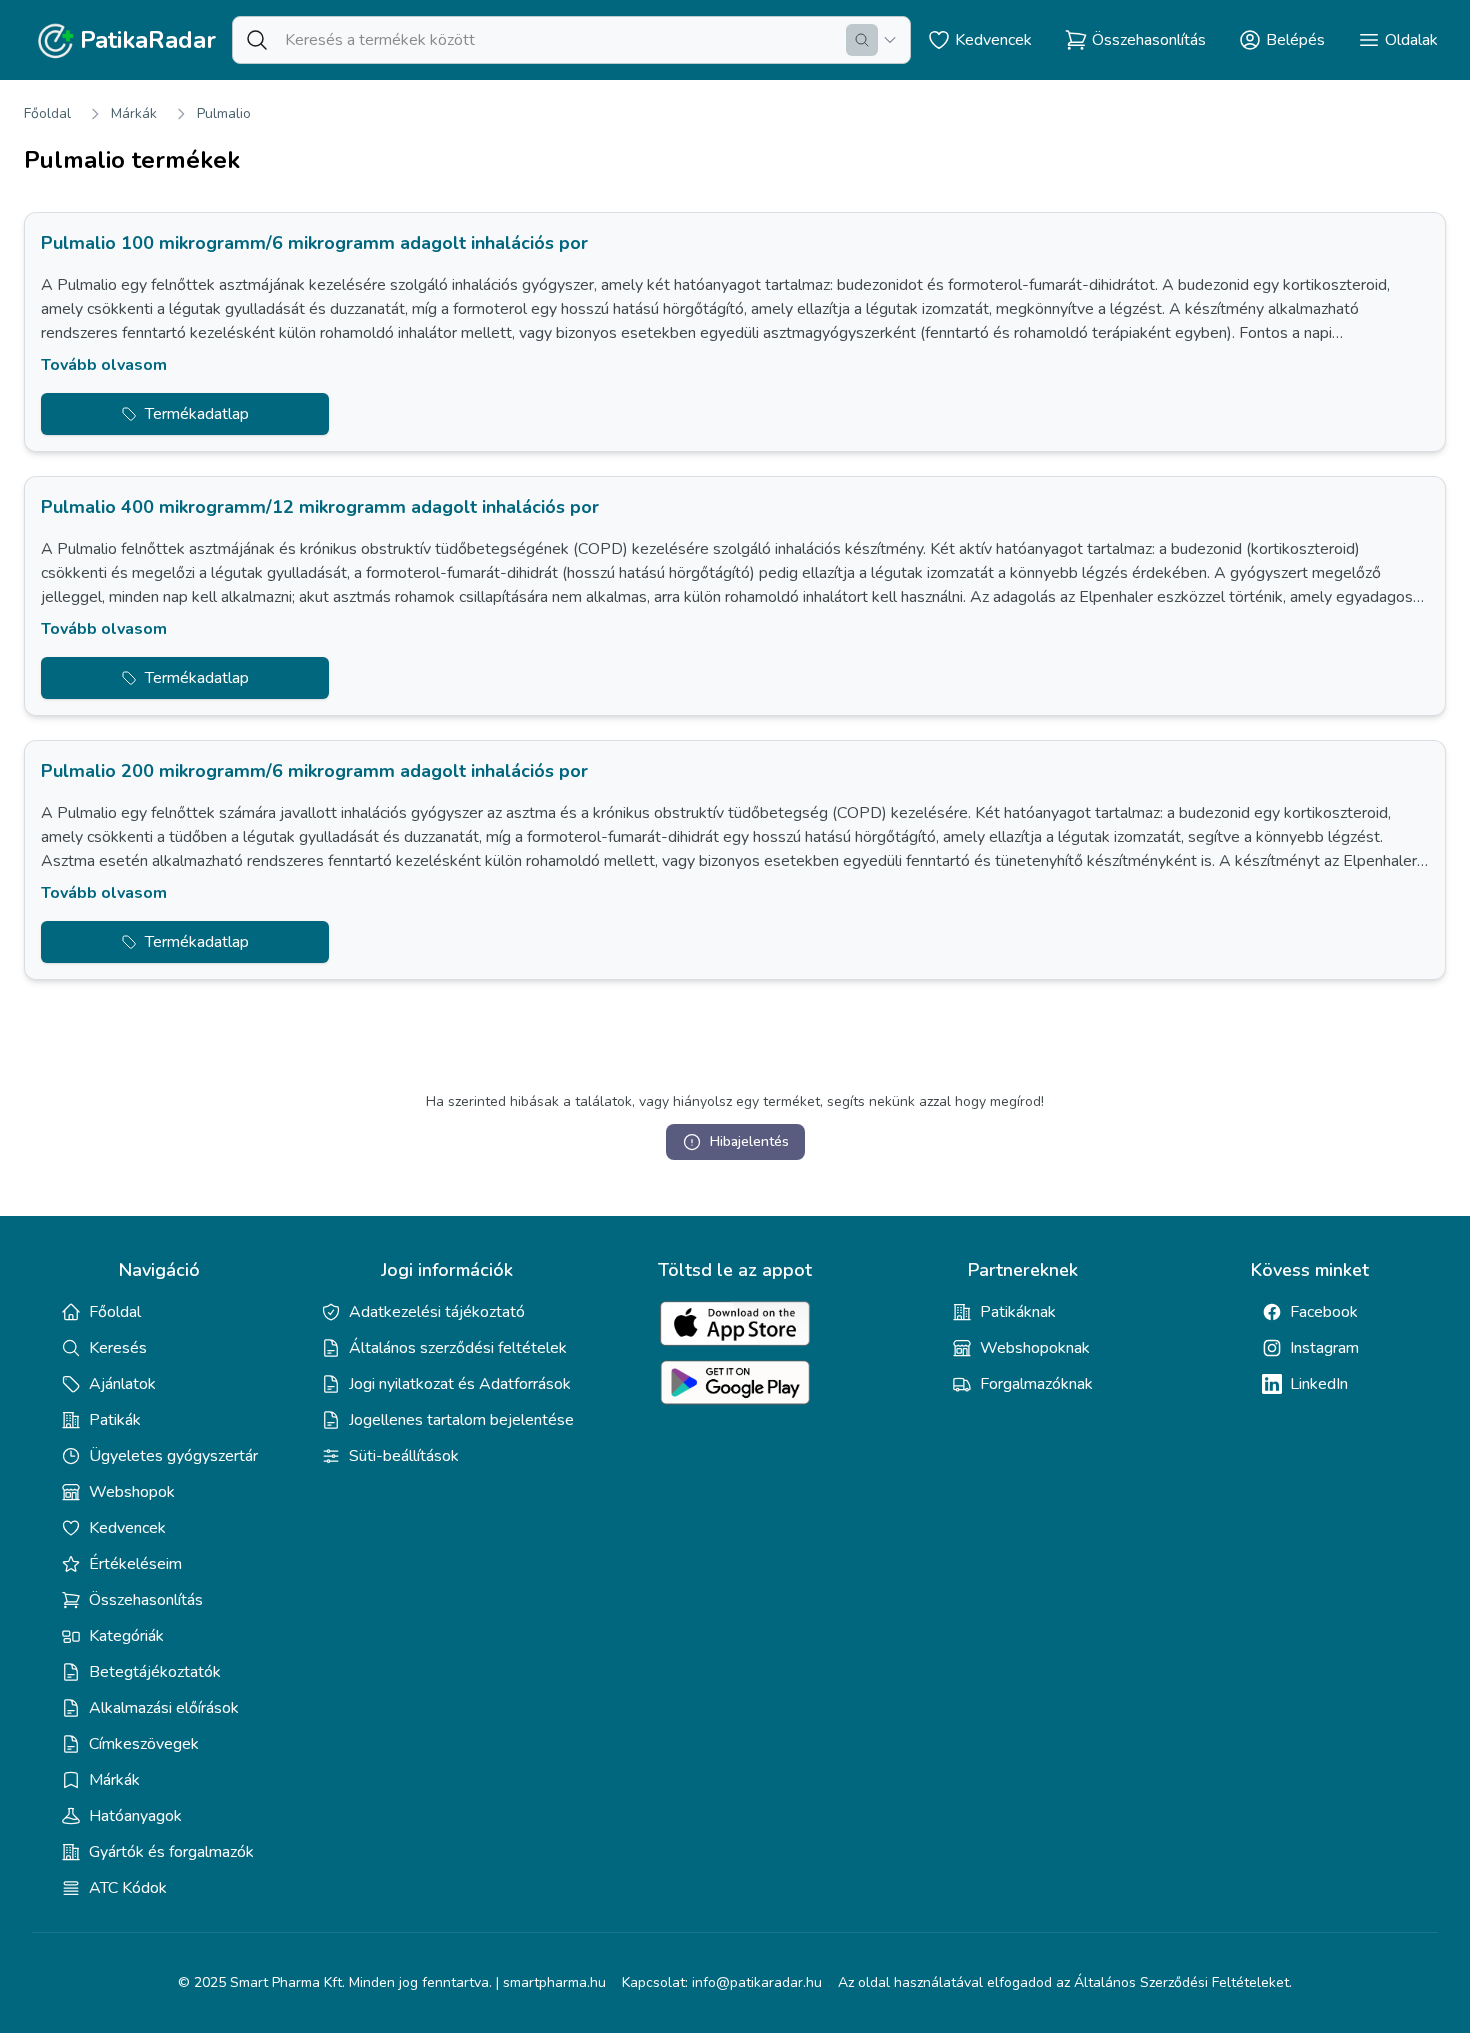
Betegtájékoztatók (155, 1672)
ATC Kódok (128, 1888)
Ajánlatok (122, 1384)
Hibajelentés (749, 1141)
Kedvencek (127, 1528)
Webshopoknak (1035, 1348)
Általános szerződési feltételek (458, 1348)
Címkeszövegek (144, 1744)
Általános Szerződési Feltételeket (1181, 1982)
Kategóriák (126, 1636)
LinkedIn (1319, 1384)
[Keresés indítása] (862, 40)
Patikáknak (1018, 1312)
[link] (735, 332)
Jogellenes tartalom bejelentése (461, 1420)
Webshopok (132, 1492)
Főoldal (47, 113)
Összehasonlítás (146, 1600)
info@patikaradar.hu (757, 1982)
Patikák (115, 1420)
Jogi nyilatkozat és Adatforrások (460, 1384)
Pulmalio (224, 113)
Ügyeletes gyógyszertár (173, 1456)
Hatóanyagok (135, 1816)
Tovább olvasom (104, 365)
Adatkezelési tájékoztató (437, 1312)
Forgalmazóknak (1036, 1384)
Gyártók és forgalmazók (171, 1852)
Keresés (118, 1348)
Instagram (1324, 1348)
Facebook (1324, 1312)
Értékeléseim (135, 1564)
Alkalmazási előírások (164, 1708)
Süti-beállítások (404, 1456)
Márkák (134, 113)
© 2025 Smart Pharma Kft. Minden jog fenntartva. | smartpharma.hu (392, 1982)
